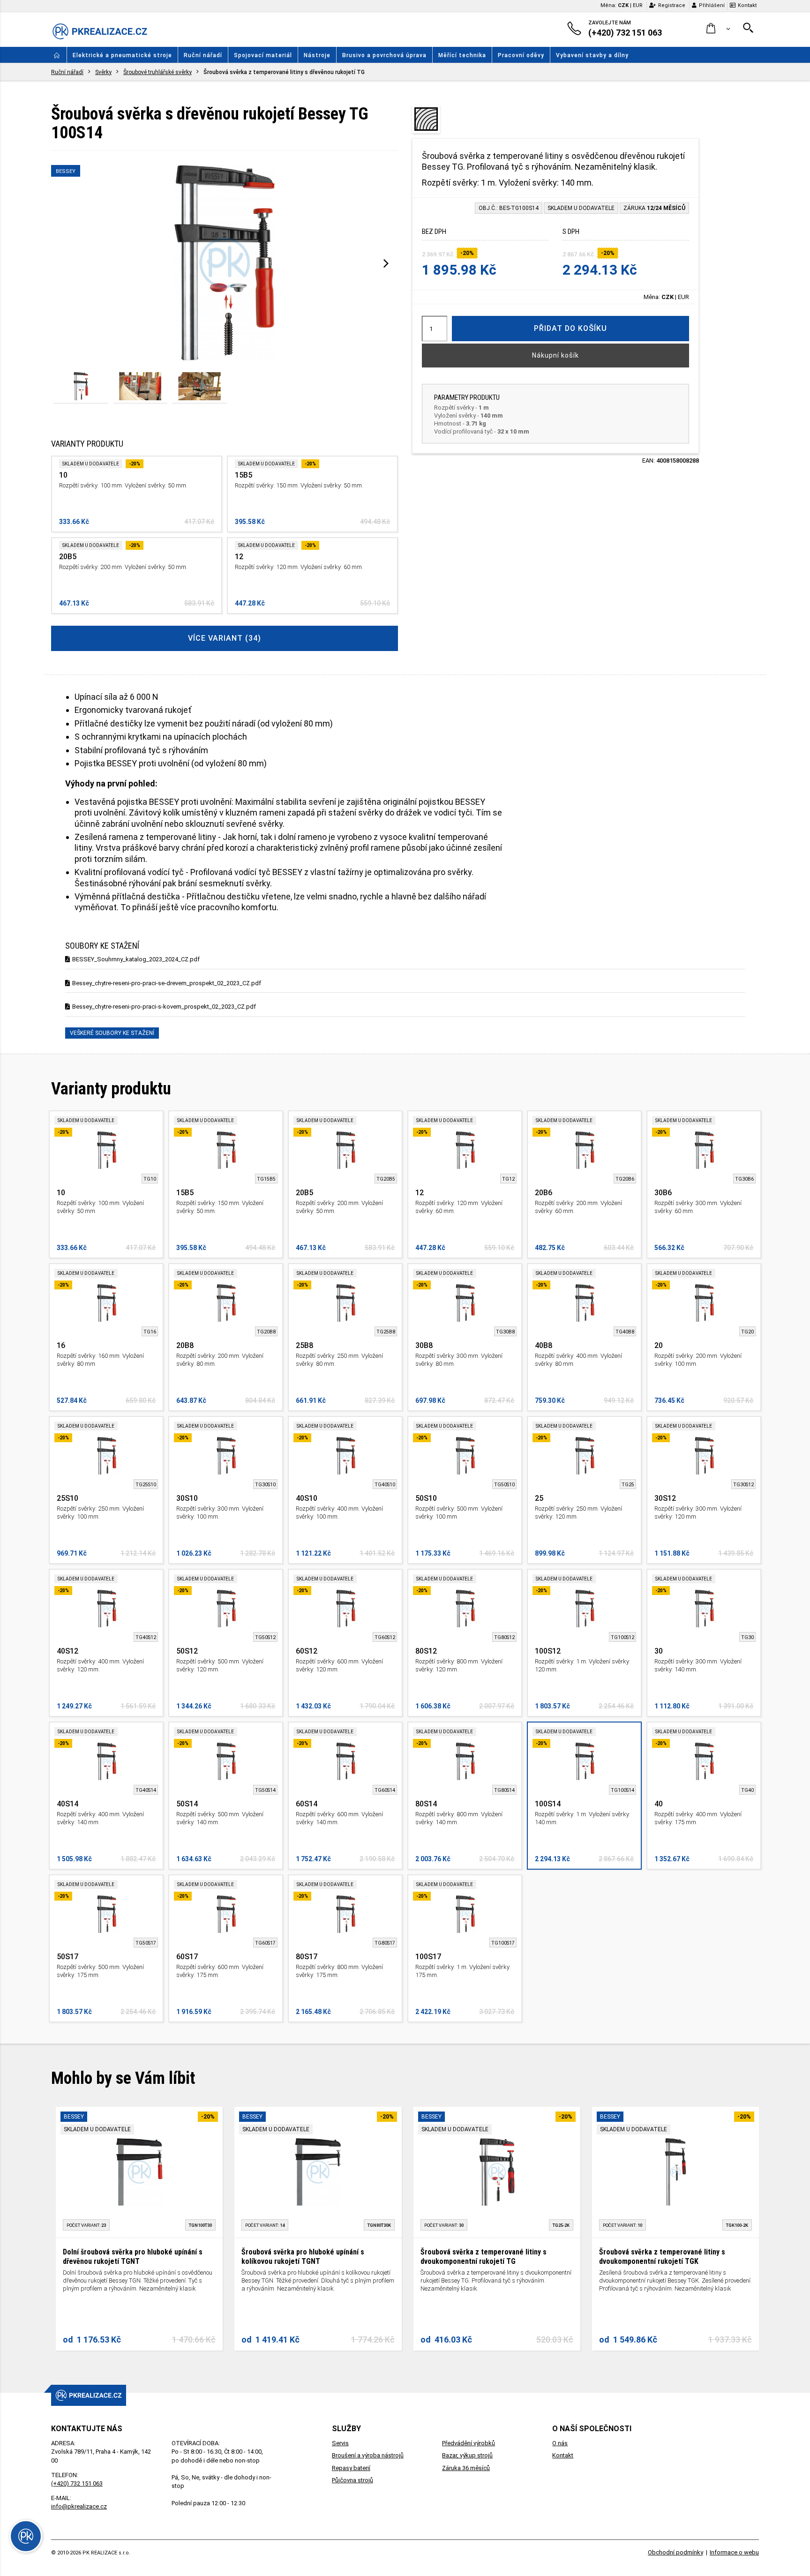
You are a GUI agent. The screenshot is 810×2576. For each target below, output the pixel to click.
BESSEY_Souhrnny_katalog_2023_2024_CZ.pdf (136, 959)
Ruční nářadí (203, 55)
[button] (718, 29)
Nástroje (317, 55)
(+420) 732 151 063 (77, 2483)
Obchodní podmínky (675, 2552)
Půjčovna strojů (352, 2480)
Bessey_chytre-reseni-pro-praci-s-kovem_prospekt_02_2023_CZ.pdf (164, 1007)
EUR (638, 5)
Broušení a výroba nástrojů (368, 2455)
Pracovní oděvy (521, 55)
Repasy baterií (351, 2468)
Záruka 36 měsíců (466, 2468)
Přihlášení (712, 5)
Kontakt (747, 5)
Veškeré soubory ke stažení (112, 1033)
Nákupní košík (555, 355)
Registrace (672, 5)
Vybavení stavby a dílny (592, 55)
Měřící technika (462, 55)
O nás (560, 2443)
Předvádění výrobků (469, 2443)
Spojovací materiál (263, 55)
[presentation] (386, 263)
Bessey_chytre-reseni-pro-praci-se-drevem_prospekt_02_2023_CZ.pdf (167, 983)
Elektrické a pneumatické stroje (122, 55)
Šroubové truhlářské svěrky (157, 72)
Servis (340, 2443)
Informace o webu (734, 2552)
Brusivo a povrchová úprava (384, 55)
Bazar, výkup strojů (467, 2455)
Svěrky (103, 72)
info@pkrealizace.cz (79, 2506)
